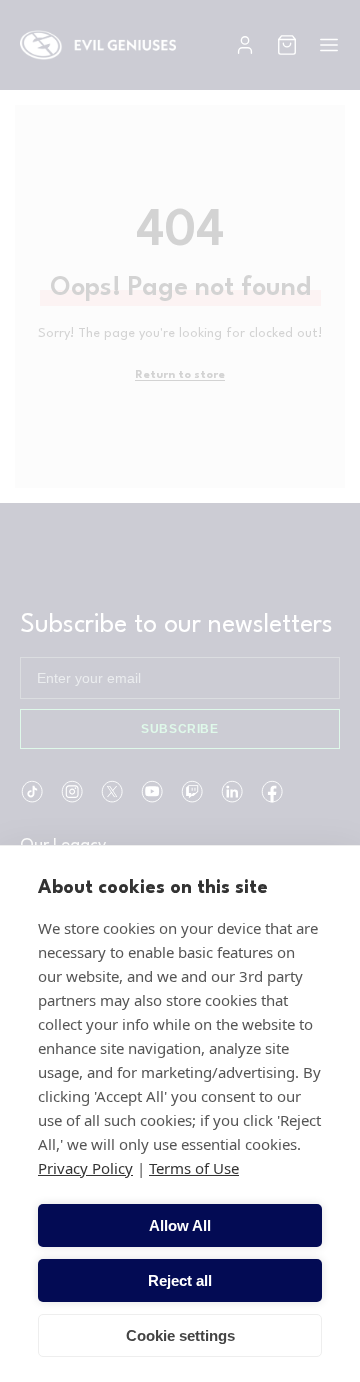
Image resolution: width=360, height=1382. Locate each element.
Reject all (180, 1280)
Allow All (180, 1225)
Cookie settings (180, 1335)
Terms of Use (194, 1168)
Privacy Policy (85, 1168)
